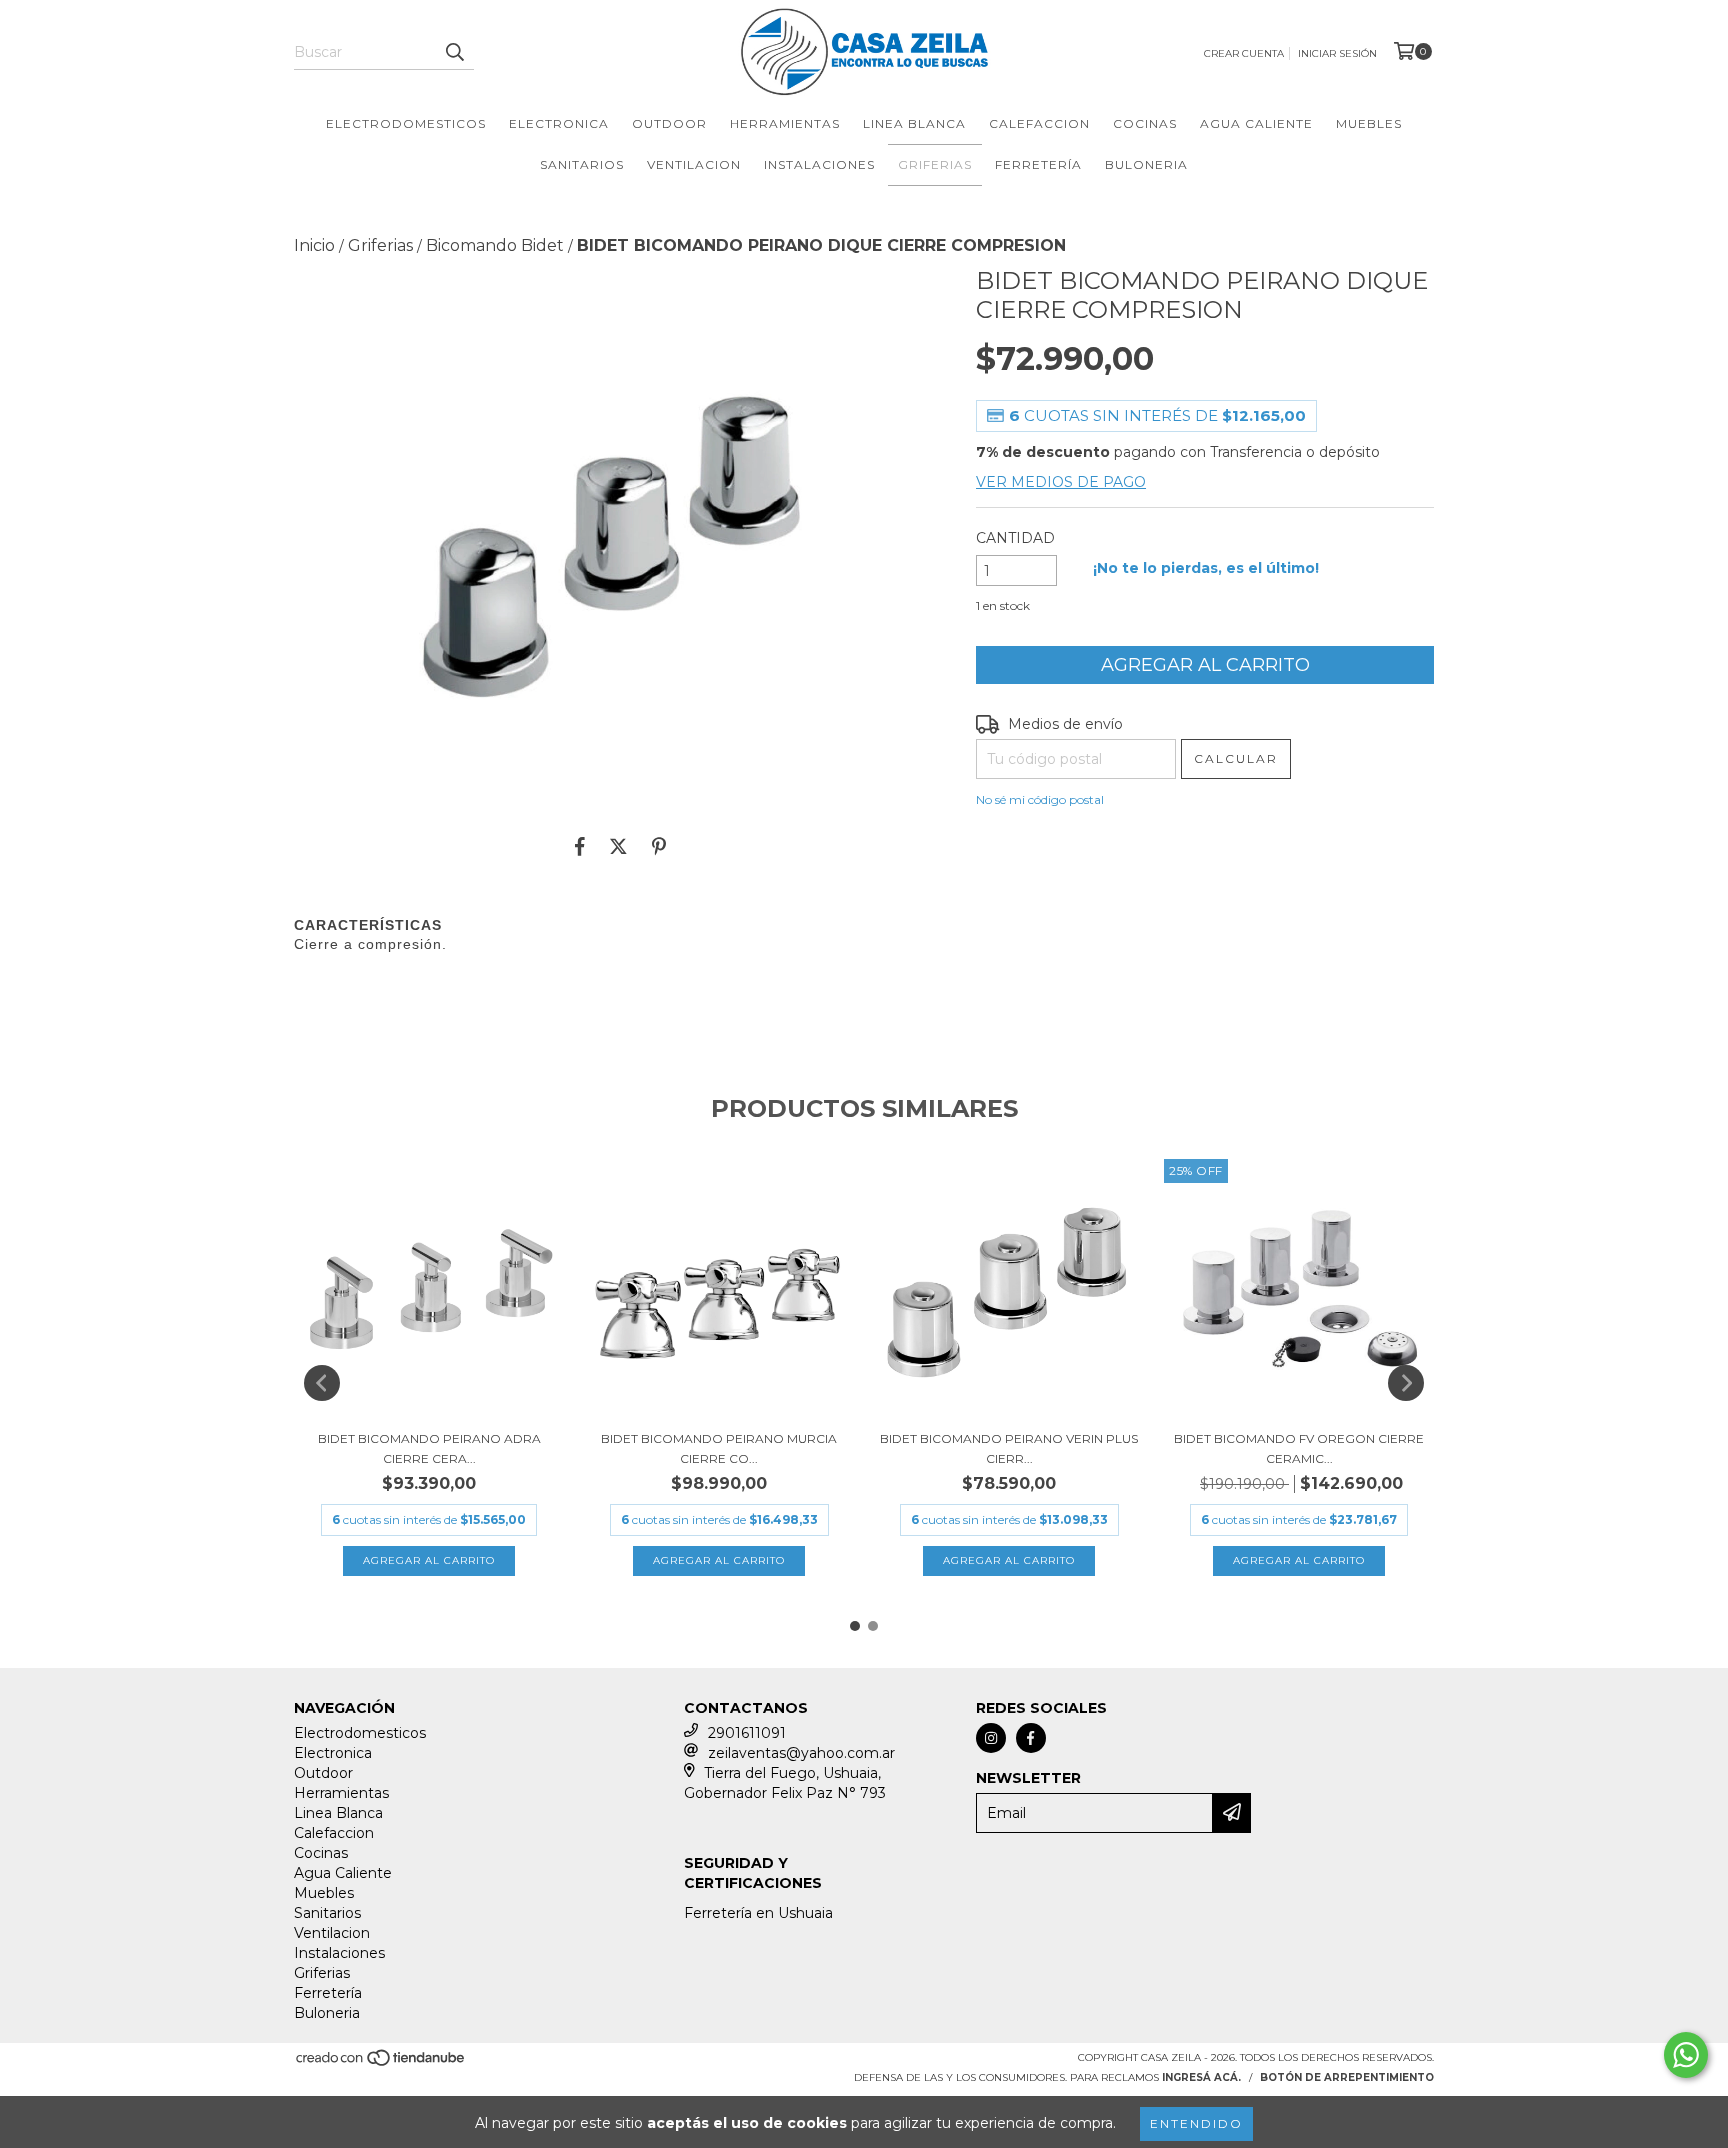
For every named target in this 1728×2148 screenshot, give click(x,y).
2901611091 (747, 1733)
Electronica (559, 123)
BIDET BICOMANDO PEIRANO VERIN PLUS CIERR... (1009, 1448)
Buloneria (1146, 164)
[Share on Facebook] (580, 846)
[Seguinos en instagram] (991, 1738)
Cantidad (1015, 538)
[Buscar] (454, 52)
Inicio (314, 245)
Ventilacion (694, 164)
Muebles (1369, 123)
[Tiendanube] (381, 2063)
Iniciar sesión (1337, 53)
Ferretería (1038, 164)
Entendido (1196, 2123)
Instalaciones (819, 164)
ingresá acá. (1201, 2077)
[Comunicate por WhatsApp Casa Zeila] (1686, 2055)
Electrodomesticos (406, 123)
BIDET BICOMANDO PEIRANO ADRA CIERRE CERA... (429, 1448)
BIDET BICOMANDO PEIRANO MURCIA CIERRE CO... (719, 1448)
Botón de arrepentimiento (1347, 2077)
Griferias (935, 164)
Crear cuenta (1244, 53)
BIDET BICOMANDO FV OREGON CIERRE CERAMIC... (1299, 1448)
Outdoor (669, 123)
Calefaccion (1039, 123)
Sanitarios (582, 164)
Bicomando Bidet (495, 245)
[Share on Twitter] (618, 846)
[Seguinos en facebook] (1031, 1738)
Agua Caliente (1256, 123)
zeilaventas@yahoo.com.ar (801, 1753)
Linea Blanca (914, 123)
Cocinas (1145, 123)
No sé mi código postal (1040, 799)
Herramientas (785, 123)
